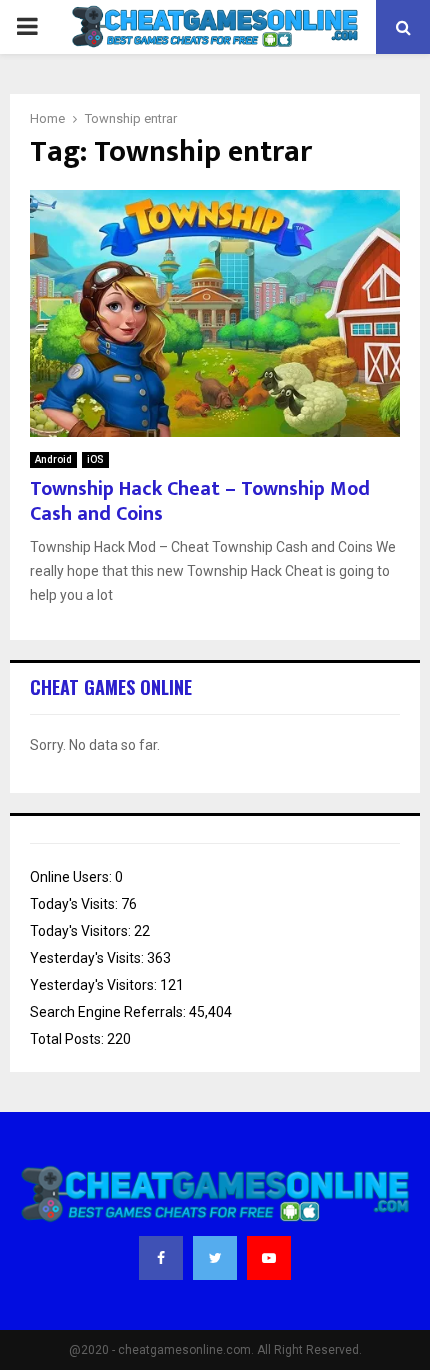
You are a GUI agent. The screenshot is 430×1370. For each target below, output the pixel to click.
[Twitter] (215, 1258)
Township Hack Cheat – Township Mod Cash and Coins (200, 501)
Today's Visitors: (82, 931)
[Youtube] (269, 1258)
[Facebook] (161, 1258)
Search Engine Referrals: (109, 1012)
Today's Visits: (75, 904)
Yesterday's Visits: (88, 958)
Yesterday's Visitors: (95, 985)
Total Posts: (68, 1039)
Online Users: (72, 877)
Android (53, 459)
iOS (95, 459)
